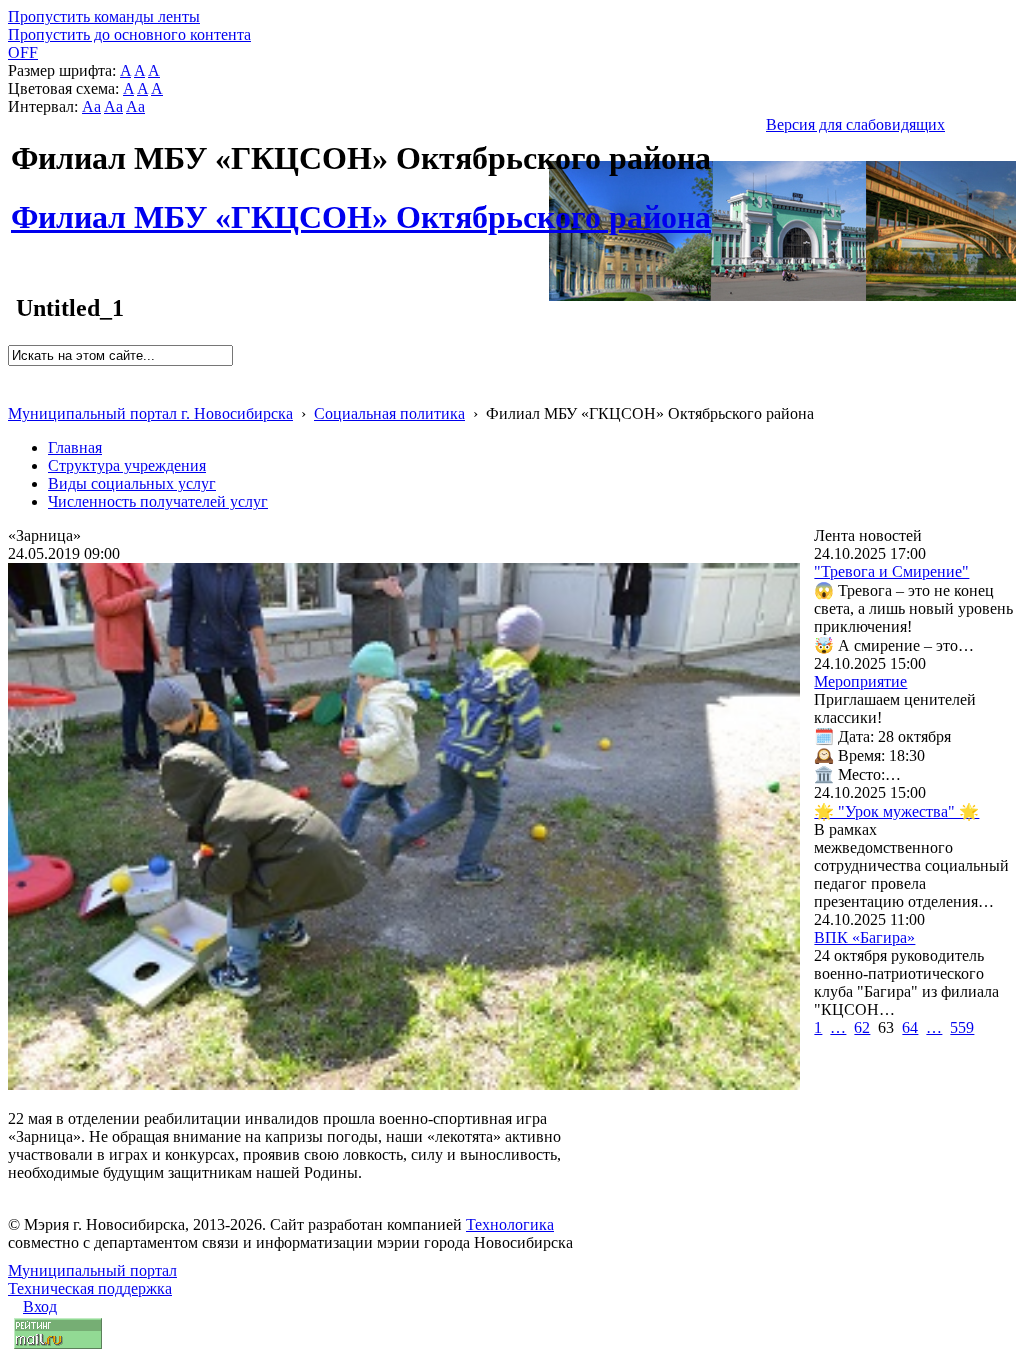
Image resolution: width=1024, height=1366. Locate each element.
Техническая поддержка (90, 1288)
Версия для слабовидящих (855, 124)
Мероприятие (860, 681)
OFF (23, 52)
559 (962, 1027)
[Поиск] (14, 374)
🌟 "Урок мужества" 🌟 (896, 811)
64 (910, 1027)
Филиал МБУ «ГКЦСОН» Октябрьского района (361, 206)
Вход (40, 1306)
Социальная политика (389, 413)
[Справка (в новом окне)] (16, 392)
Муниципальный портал (92, 1270)
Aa (91, 106)
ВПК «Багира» (864, 937)
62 (862, 1027)
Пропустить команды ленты (104, 16)
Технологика (510, 1224)
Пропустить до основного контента (129, 34)
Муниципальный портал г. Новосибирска (150, 413)
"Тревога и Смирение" (891, 571)
